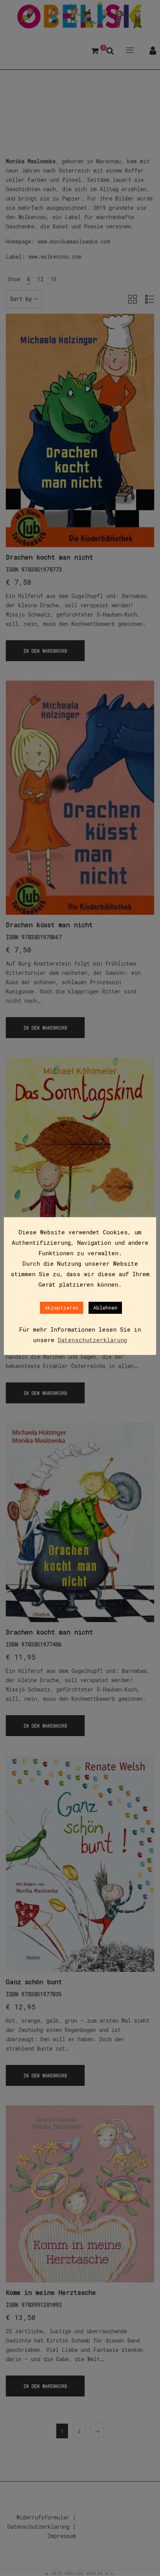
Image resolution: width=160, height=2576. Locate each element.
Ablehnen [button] (105, 1308)
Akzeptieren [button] (62, 1308)
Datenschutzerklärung (92, 1340)
